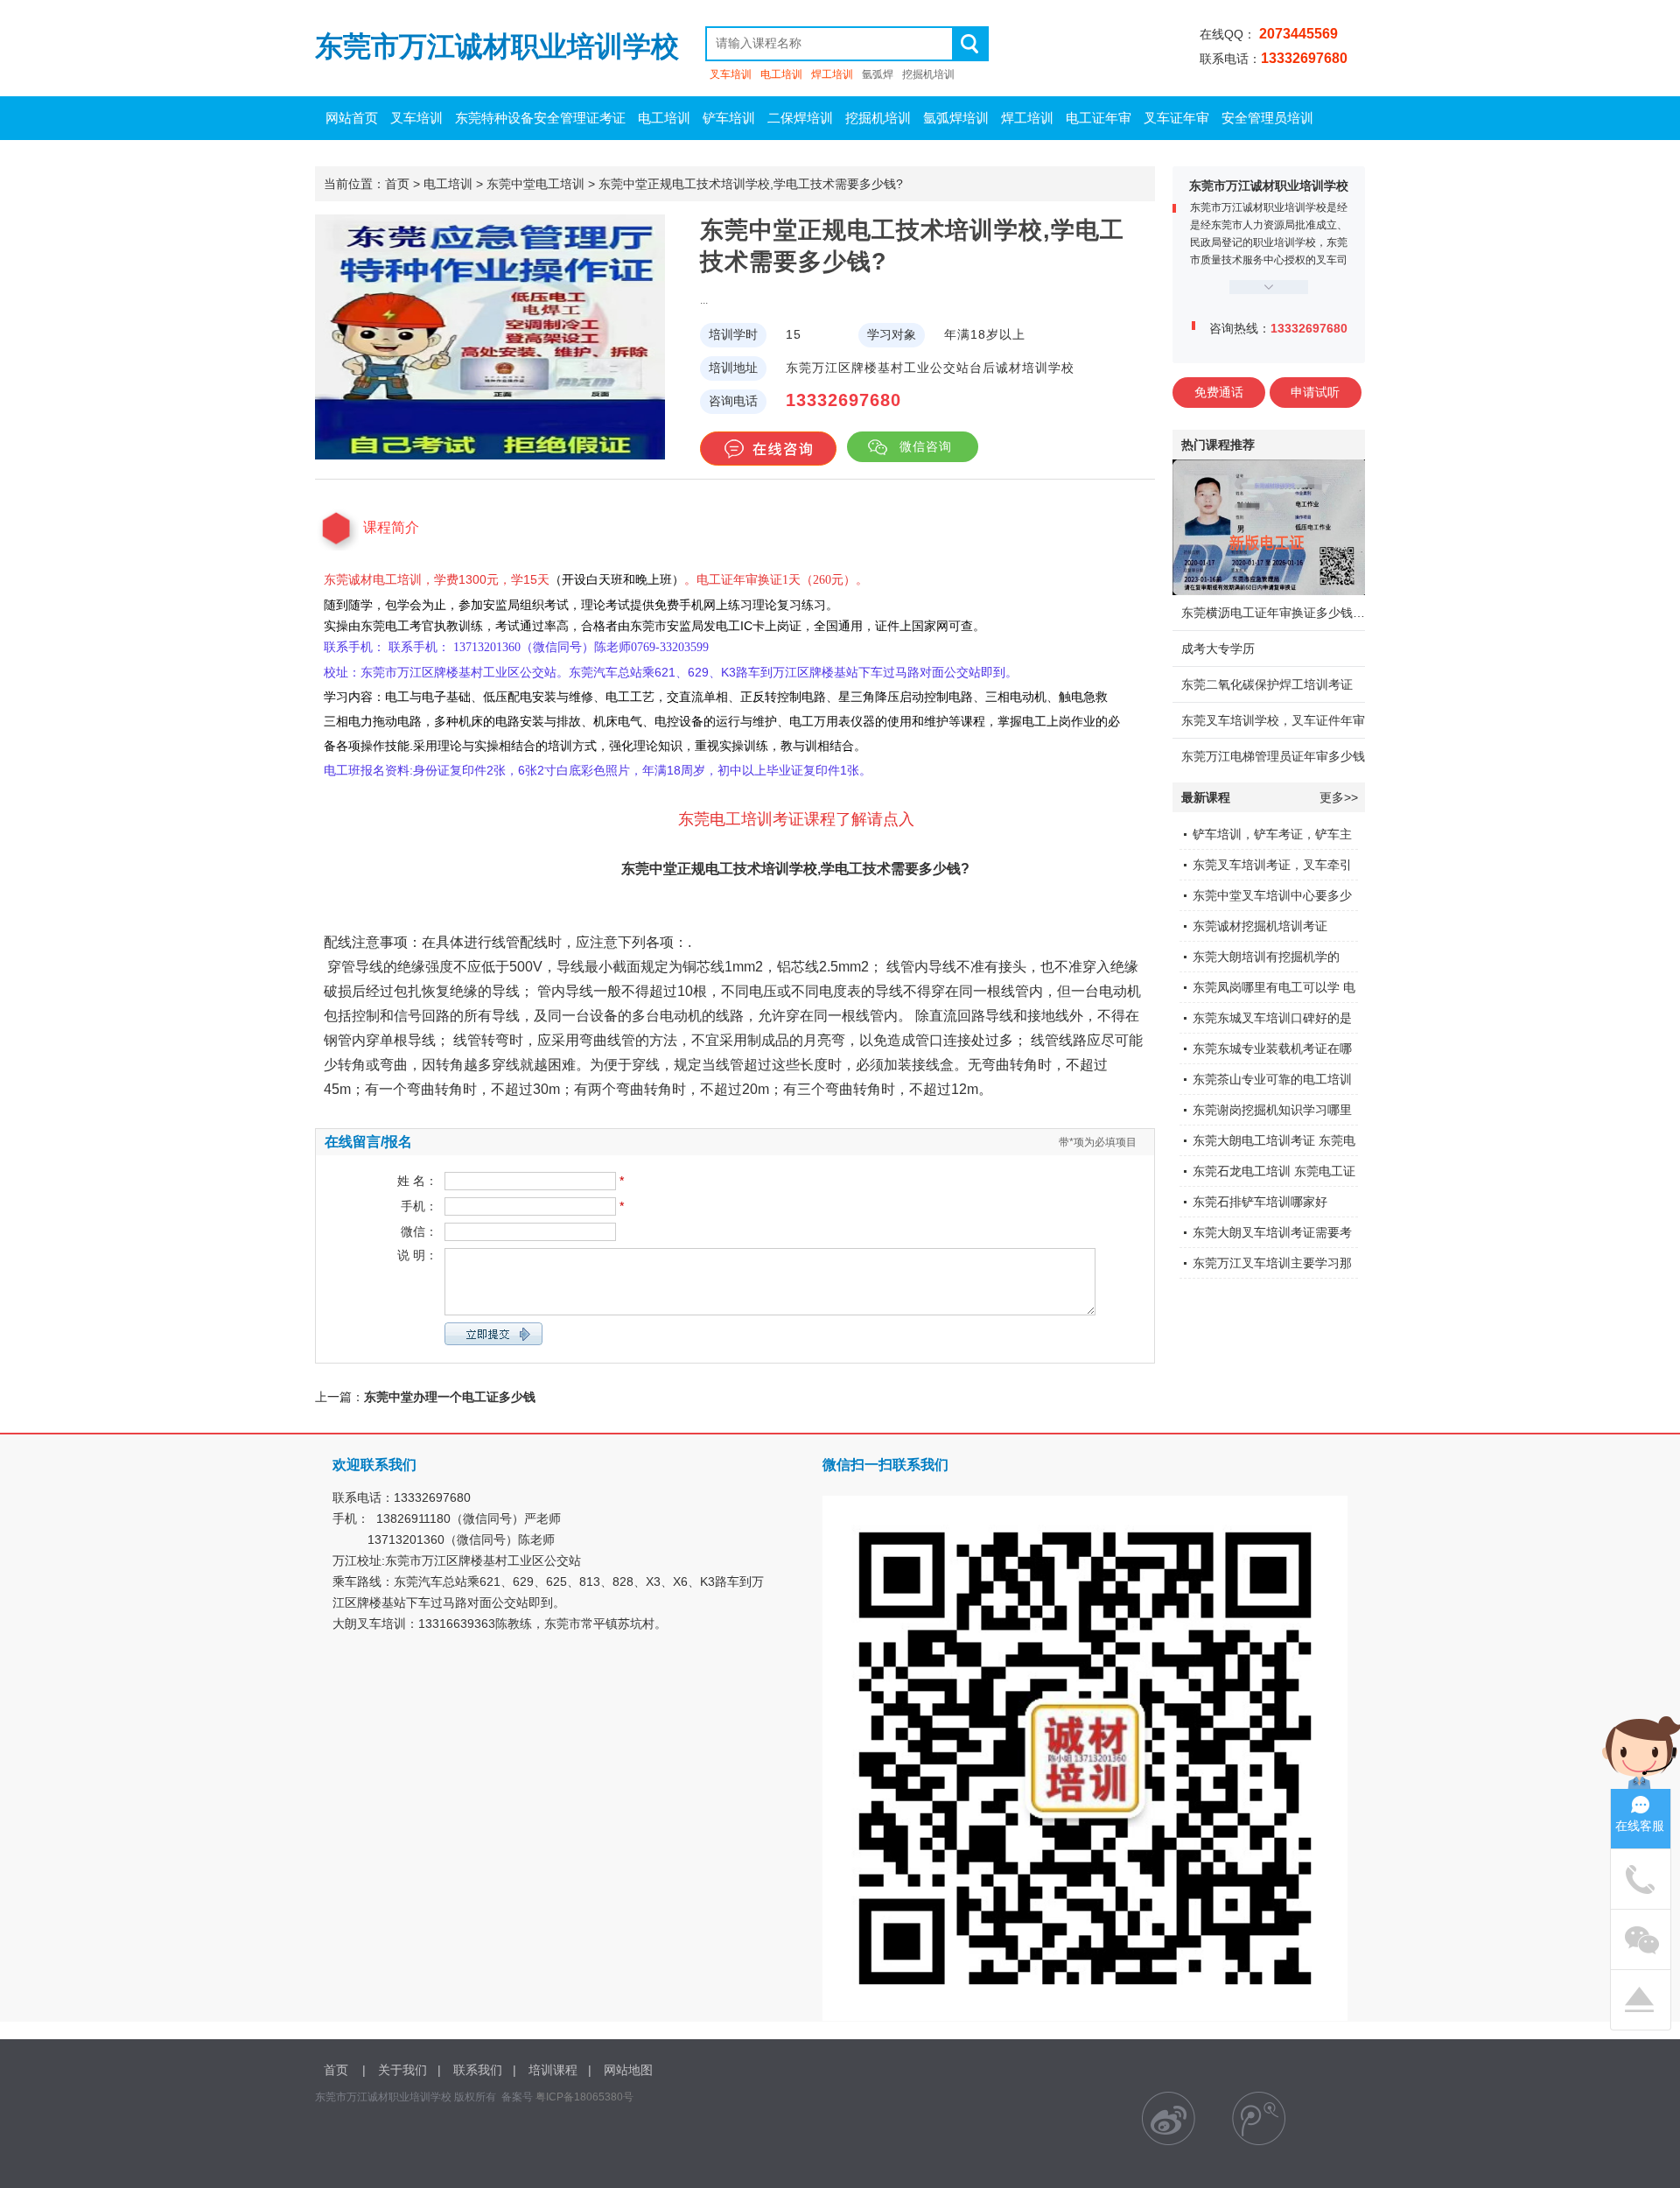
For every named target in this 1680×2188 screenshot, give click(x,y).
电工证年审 (1099, 118)
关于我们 (402, 2070)
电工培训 (781, 74)
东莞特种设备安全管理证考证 (540, 118)
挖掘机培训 (928, 74)
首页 (397, 184)
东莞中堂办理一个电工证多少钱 (450, 1397)
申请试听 (1315, 392)
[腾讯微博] (1259, 2118)
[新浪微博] (1169, 2118)
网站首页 (352, 118)
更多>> (1339, 797)
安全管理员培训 (1267, 118)
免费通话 (1219, 392)
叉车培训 (731, 74)
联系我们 (478, 2070)
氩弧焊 (878, 74)
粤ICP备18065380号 (584, 2097)
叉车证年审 (1176, 118)
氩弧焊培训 (956, 118)
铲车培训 (729, 118)
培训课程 (553, 2070)
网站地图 (628, 2070)
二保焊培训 (800, 118)
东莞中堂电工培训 (535, 184)
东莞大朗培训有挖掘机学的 (1266, 957)
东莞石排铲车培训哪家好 (1260, 1202)
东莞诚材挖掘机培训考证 (1260, 926)
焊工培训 (832, 74)
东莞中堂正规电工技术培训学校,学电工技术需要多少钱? (751, 184)
